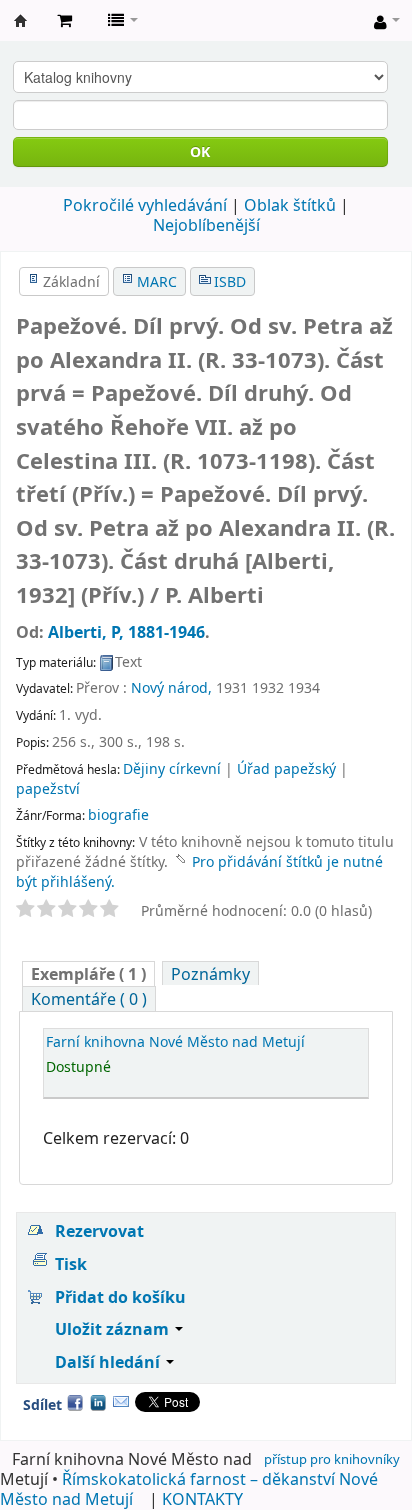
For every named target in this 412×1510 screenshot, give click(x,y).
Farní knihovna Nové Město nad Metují (21, 21)
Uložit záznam (114, 1329)
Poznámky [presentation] (210, 974)
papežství (48, 788)
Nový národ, (171, 687)
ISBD (230, 281)
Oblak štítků (290, 205)
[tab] (88, 973)
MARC (157, 281)
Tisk (71, 1264)
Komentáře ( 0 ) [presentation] (89, 999)
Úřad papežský (286, 768)
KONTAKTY (202, 1499)
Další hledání (109, 1362)
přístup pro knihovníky (332, 1459)
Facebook (75, 1402)
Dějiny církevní (172, 768)
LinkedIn (98, 1402)
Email (121, 1402)
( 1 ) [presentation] (88, 974)
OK (200, 151)
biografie (118, 814)
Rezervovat (99, 1231)
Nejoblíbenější (206, 225)
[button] (64, 20)
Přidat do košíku (120, 1297)
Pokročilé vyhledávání (145, 205)
